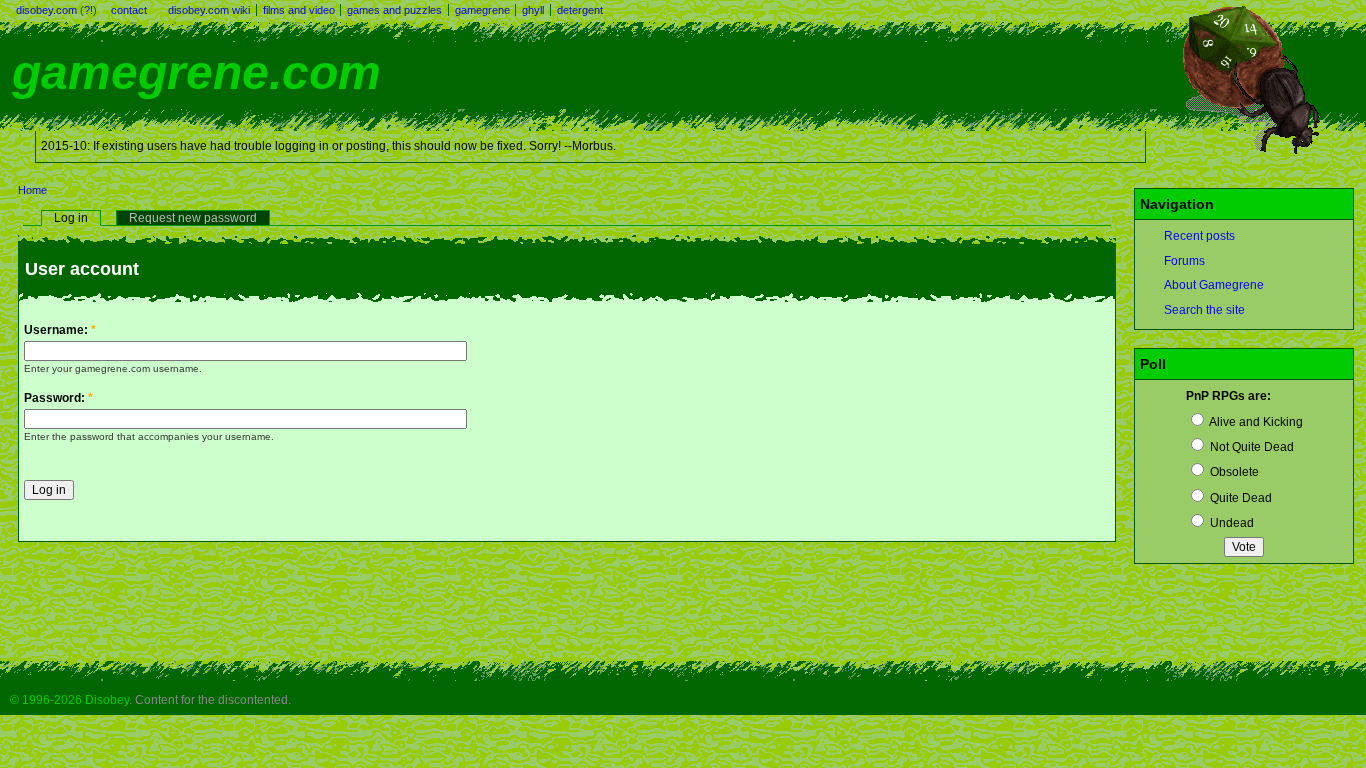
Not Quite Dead (1250, 447)
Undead (1230, 523)
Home (32, 190)
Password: (58, 398)
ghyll (533, 10)
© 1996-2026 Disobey (69, 700)
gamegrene (482, 10)
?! (88, 10)
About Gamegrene (1214, 285)
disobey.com (46, 10)
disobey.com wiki (209, 10)
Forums (1184, 261)
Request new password (193, 218)
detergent (580, 10)
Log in (71, 218)
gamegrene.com (196, 72)
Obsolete (1233, 472)
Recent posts (1199, 236)
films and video (299, 10)
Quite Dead (1239, 498)
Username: (60, 330)
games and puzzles (394, 10)
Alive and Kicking (1255, 422)
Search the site (1204, 310)
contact (129, 10)
